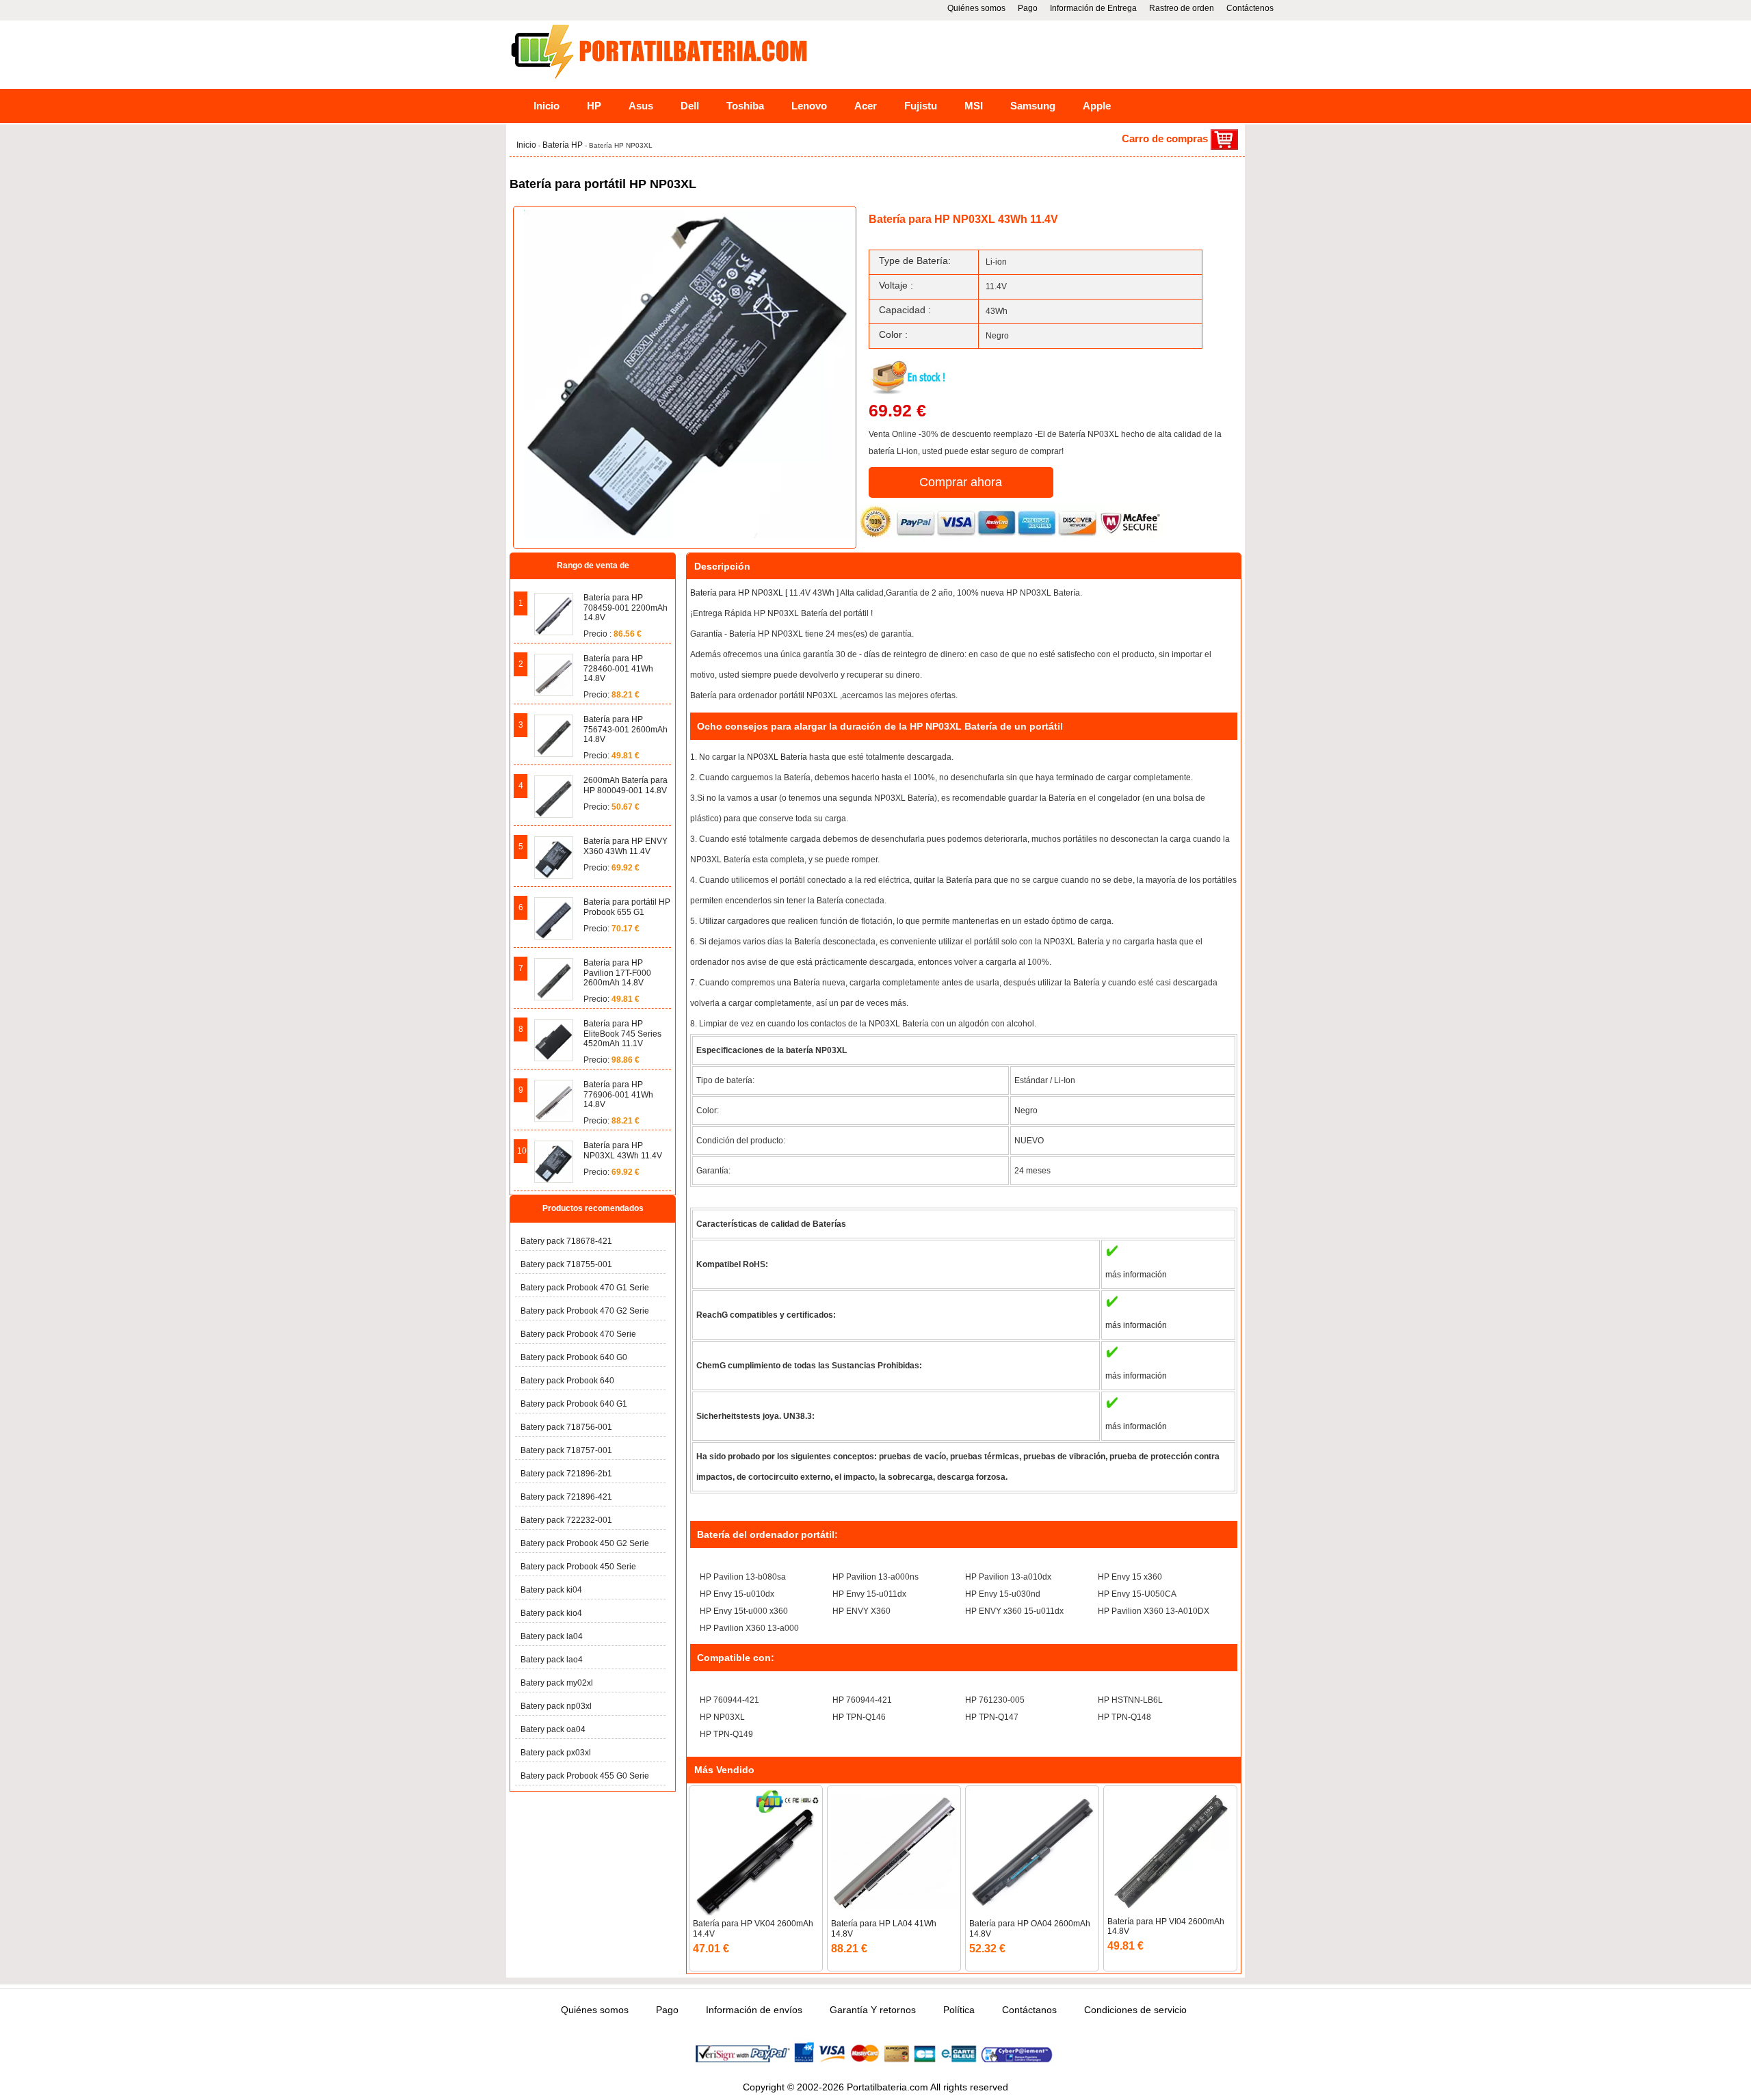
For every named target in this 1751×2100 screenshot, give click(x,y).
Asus (641, 106)
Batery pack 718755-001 (566, 1264)
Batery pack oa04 (553, 1729)
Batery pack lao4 (552, 1660)
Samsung (1033, 106)
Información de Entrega (1093, 8)
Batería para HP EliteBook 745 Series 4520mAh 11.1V (622, 1034)
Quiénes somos (976, 8)
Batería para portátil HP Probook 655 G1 (627, 907)
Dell (690, 106)
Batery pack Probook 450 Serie (578, 1567)
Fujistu (921, 106)
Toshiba (745, 106)
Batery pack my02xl (557, 1683)
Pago (1028, 8)
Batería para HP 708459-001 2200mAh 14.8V (626, 608)
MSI (974, 106)
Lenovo (809, 106)
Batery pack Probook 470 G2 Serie (585, 1311)
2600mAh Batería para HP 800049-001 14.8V (626, 785)
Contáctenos (1250, 8)
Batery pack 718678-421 (566, 1241)
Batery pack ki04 (551, 1590)
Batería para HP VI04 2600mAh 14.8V (1166, 1926)
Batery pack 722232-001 (566, 1520)
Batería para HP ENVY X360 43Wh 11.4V (626, 846)
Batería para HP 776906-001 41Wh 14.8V (618, 1094)
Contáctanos (1029, 2010)
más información (1136, 1275)
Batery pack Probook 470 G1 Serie (585, 1288)
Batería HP (564, 145)
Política (959, 2010)
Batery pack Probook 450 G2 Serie (585, 1543)
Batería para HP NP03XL (737, 593)
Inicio (547, 106)
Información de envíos (754, 2010)
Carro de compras (1166, 138)
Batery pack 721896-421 (566, 1497)
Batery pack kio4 (551, 1613)
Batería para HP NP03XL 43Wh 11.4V (623, 1150)
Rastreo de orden (1182, 8)
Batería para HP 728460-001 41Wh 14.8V (618, 668)
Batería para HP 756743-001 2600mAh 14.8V (626, 729)
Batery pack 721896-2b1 (566, 1474)
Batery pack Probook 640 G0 (574, 1357)
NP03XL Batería (777, 757)
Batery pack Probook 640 (567, 1381)
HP (594, 106)
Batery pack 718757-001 (566, 1450)
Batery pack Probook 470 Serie (578, 1334)
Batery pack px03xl (556, 1753)
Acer (866, 106)
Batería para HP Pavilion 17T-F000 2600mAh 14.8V (617, 973)
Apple (1097, 106)
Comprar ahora (961, 482)
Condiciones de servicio (1135, 2010)
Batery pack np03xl (556, 1706)
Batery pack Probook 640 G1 (574, 1404)
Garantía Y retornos (873, 2010)
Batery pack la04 (552, 1636)
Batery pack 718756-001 (566, 1427)
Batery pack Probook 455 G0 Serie (585, 1776)
